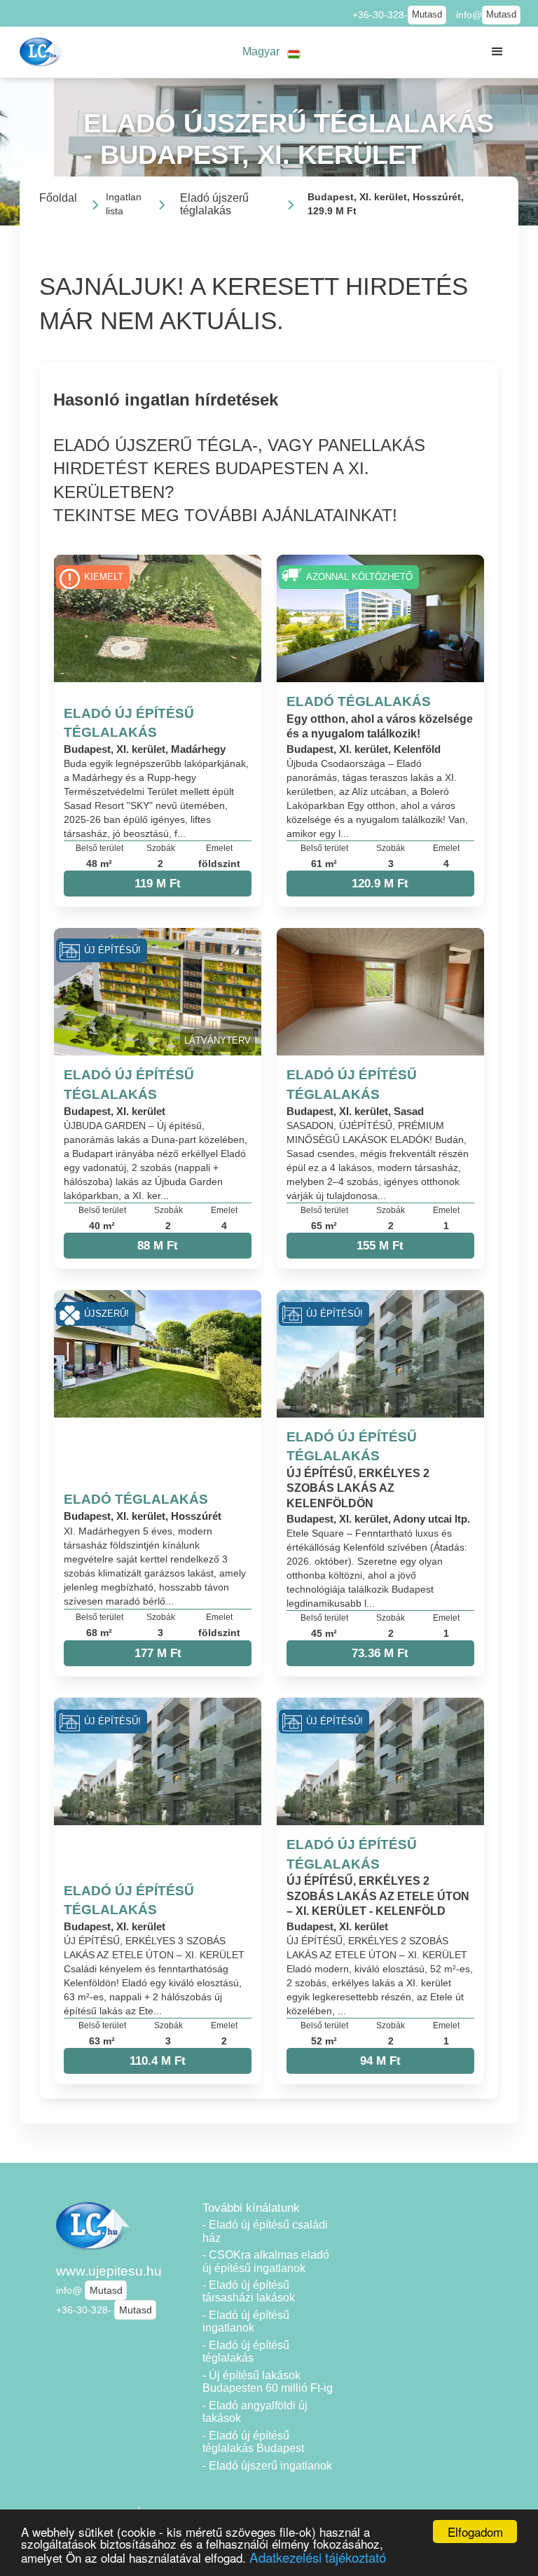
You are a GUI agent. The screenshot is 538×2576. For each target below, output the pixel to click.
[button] (272, 52)
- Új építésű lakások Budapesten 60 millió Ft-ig (268, 2382)
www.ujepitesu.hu (109, 2271)
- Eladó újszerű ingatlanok (267, 2466)
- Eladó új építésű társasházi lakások (249, 2292)
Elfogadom (475, 2532)
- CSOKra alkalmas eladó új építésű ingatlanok (266, 2262)
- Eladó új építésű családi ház (265, 2231)
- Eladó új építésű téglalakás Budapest (253, 2442)
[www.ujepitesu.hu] (43, 52)
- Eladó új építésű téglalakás (246, 2352)
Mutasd (427, 15)
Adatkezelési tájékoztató (318, 2557)
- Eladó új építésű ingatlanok (246, 2322)
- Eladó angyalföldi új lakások (255, 2412)
